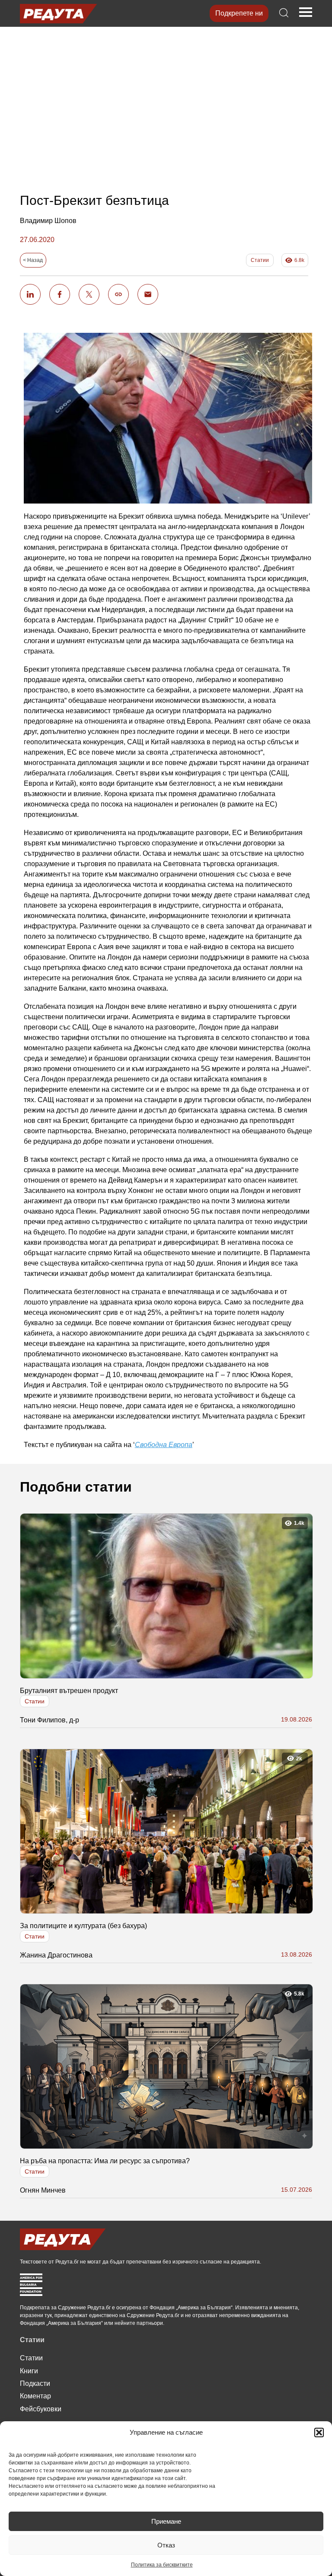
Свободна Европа (164, 1445)
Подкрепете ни (239, 13)
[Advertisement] (166, 102)
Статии (260, 260)
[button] (319, 2433)
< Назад (33, 260)
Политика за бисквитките (162, 2565)
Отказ (166, 2545)
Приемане (166, 2521)
